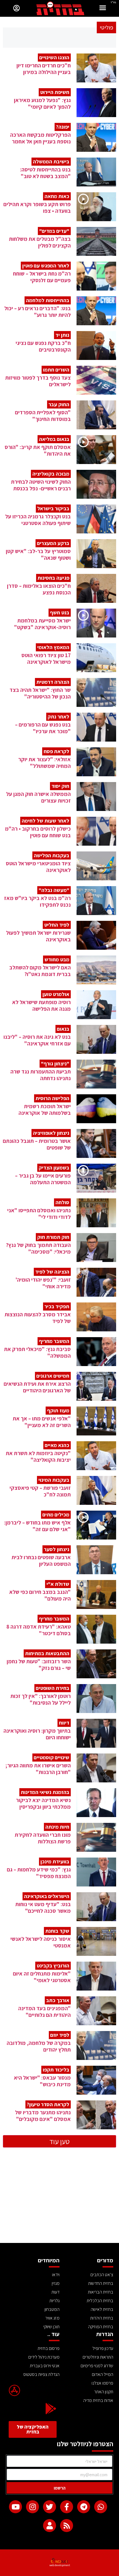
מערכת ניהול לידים (44, 2357)
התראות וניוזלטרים (98, 2357)
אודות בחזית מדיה (98, 2400)
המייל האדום (103, 2374)
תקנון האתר (104, 2392)
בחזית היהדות (102, 2318)
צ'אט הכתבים (102, 2275)
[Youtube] (15, 2507)
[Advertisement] (59, 2200)
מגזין (56, 2283)
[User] (50, 2526)
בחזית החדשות (101, 2283)
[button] (103, 9)
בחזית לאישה (102, 2309)
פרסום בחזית (49, 2348)
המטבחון (52, 2309)
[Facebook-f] (67, 2507)
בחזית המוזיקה (101, 2327)
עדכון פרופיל (103, 2348)
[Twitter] (50, 2507)
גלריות (54, 2301)
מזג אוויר (52, 2318)
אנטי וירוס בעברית (45, 2366)
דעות (55, 2292)
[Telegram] (84, 2507)
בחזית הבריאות (101, 2292)
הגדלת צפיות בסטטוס (41, 2374)
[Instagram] (32, 2507)
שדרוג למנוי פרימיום (97, 2366)
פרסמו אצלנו (102, 2383)
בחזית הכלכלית (100, 2301)
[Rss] (67, 2526)
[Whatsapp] (101, 2507)
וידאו (56, 2275)
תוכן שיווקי (51, 2327)
